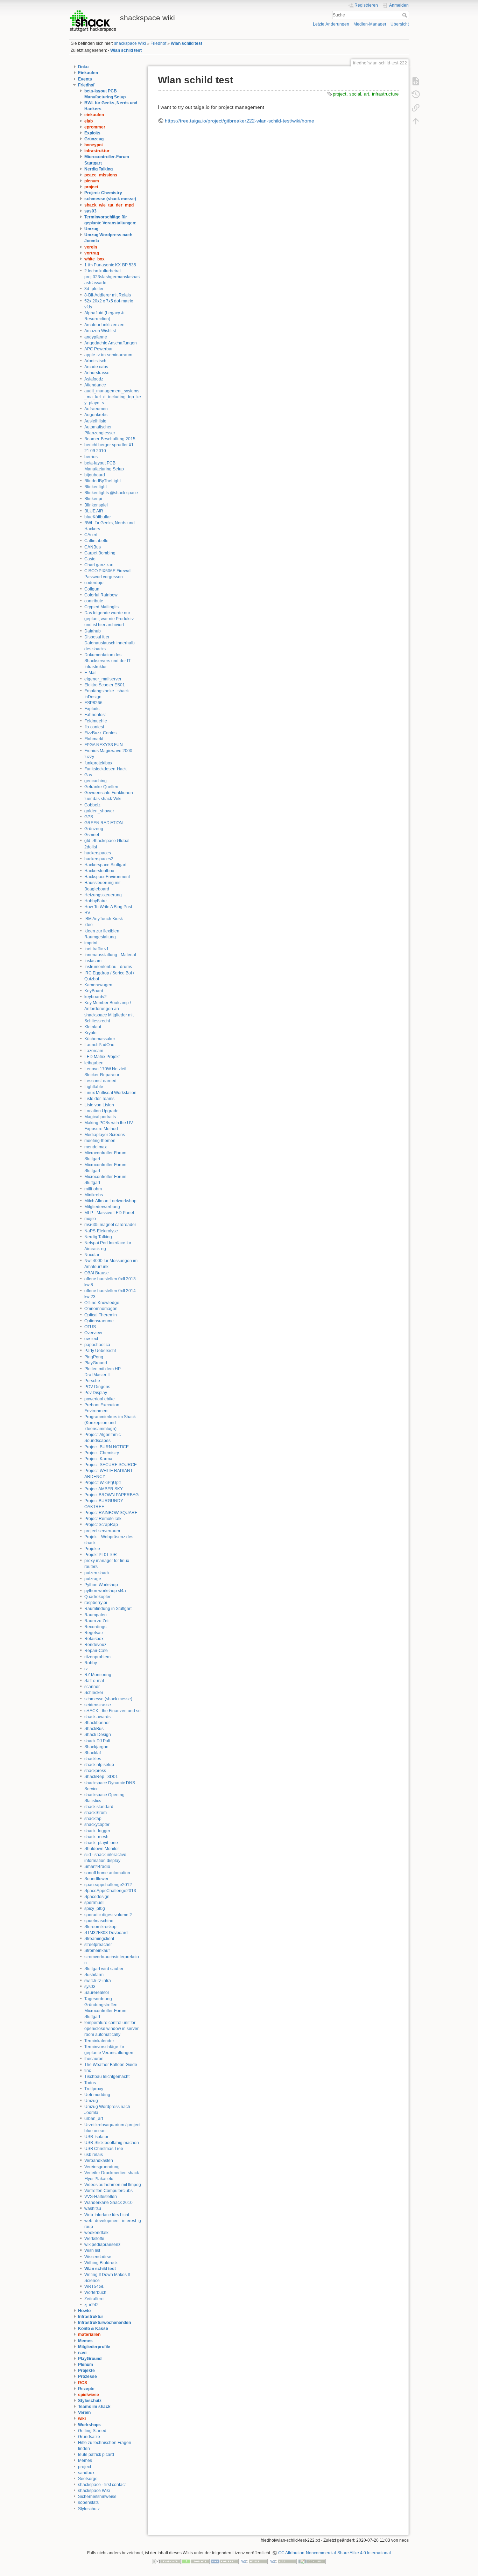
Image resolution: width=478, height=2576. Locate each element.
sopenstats (88, 2502)
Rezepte (86, 2389)
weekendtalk (96, 2233)
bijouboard (95, 475)
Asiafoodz (94, 379)
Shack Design (98, 1735)
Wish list (92, 2250)
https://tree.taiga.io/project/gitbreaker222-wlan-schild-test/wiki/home (240, 121)
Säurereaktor (97, 1993)
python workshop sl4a (105, 1591)
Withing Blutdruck (101, 2263)
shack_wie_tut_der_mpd (109, 205)
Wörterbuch (95, 2292)
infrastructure (385, 94)
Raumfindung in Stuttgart (108, 1609)
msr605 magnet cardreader (110, 1225)
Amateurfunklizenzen (104, 325)
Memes (85, 2341)
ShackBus (94, 1729)
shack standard (99, 1807)
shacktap (93, 1819)
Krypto (90, 1033)
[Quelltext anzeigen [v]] (416, 81)
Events (85, 79)
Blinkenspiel (96, 505)
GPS (89, 817)
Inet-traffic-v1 (97, 949)
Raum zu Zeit (97, 1621)
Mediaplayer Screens (105, 1135)
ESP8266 (93, 703)
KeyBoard (94, 991)
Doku (83, 67)
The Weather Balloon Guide (111, 2065)
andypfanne (96, 337)
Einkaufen (88, 73)
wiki (82, 2418)
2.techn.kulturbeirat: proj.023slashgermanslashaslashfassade (113, 277)
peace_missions (101, 175)
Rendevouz (95, 1645)
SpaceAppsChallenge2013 (110, 1891)
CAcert (91, 535)
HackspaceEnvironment (107, 877)
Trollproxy (94, 2089)
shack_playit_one (101, 1843)
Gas (88, 775)
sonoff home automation (107, 1873)
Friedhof (158, 43)
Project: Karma (98, 1459)
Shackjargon (96, 1747)
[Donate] (196, 2561)
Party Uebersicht (100, 1351)
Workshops (89, 2425)
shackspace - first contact (102, 2485)
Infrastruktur (91, 2317)
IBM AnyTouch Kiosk (104, 919)
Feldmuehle (96, 721)
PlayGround (96, 1363)
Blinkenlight (96, 487)
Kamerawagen (98, 985)
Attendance (95, 385)
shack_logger (97, 1831)
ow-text (91, 1339)
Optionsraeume (99, 1321)
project (91, 187)
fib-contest (94, 727)
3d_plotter (94, 289)
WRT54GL (94, 2287)
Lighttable (94, 1087)
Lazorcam (94, 1051)
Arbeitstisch (95, 361)
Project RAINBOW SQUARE (111, 1513)
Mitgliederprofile (94, 2347)
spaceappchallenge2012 (108, 1885)
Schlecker (94, 1693)
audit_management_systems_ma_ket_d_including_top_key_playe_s (113, 397)
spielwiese (89, 2395)
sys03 (90, 211)
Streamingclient (99, 1939)
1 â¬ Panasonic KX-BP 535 (110, 265)
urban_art (94, 2119)
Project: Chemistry (103, 193)
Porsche (92, 1381)
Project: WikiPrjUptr (103, 1483)
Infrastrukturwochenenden (104, 2323)
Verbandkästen (99, 2161)
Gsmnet (92, 835)
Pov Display (96, 1393)
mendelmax (96, 1147)
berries (91, 457)
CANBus (93, 547)
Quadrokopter (97, 1597)
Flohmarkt (94, 739)
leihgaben (94, 1063)
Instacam (93, 961)
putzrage (93, 1579)
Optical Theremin (101, 1315)
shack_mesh (96, 1837)
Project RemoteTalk (103, 1519)
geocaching (96, 781)
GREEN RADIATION (104, 823)
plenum (92, 181)
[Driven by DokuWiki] (312, 2561)
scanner (92, 1687)
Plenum (86, 2365)
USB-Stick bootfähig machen (112, 2143)
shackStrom (96, 1813)
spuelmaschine (99, 1921)
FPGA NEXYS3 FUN (104, 745)
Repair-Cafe (96, 1651)
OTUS (90, 1327)
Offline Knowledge (102, 1303)
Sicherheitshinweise (97, 2497)
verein (91, 247)
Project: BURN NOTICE (107, 1447)
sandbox (86, 2473)
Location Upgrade (101, 1111)
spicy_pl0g (95, 1909)
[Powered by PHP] (225, 2561)
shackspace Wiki (130, 43)
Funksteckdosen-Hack (106, 769)
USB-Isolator (96, 2137)
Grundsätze (89, 2437)
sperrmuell (94, 1903)
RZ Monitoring (98, 1675)
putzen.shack (97, 1573)
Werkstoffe (94, 2239)
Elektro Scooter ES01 (105, 685)
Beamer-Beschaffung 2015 (110, 439)
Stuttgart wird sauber (104, 1969)
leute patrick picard (96, 2455)
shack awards (97, 1717)
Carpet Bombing (100, 553)
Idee (89, 925)
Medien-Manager (370, 24)
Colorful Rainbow (101, 595)
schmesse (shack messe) (110, 199)
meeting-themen (100, 1141)
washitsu (93, 2208)
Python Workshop (101, 1585)
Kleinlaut (93, 1027)
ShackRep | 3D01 (101, 1777)
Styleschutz (90, 2401)
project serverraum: (103, 1531)
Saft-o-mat (94, 1681)
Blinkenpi (93, 499)
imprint (91, 943)
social (355, 94)
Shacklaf (93, 1753)
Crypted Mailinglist (102, 607)
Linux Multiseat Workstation (110, 1093)
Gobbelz (92, 805)
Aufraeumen (96, 409)
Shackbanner (97, 1723)
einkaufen (94, 115)
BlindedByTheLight (103, 481)
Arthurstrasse (97, 373)
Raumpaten (96, 1615)
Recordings (95, 1627)
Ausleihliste (95, 421)
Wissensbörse (98, 2257)
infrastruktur (97, 151)
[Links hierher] (416, 107)
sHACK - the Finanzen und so (113, 1711)
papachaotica (97, 1345)
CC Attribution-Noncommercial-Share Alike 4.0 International (335, 2553)
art (367, 94)
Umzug (91, 229)
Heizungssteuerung (103, 895)
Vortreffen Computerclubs (108, 2191)
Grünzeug (94, 139)
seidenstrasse (98, 1705)
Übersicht (400, 24)
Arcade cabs (96, 367)
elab (89, 121)
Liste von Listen (99, 1105)
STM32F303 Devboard (106, 1933)
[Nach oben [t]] (416, 121)
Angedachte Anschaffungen (111, 343)
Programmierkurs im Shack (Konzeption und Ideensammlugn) (110, 1423)
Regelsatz (94, 1633)
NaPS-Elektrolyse (101, 1231)
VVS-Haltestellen (101, 2197)
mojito (90, 1219)
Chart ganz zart (99, 565)
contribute (94, 601)
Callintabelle (96, 541)
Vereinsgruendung (102, 2167)
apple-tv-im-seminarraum (108, 355)
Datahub (93, 631)
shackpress (95, 1771)
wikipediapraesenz (102, 2245)
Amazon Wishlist (100, 331)
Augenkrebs (96, 415)
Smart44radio (97, 1867)
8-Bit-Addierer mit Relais (108, 295)
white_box (94, 259)
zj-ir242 (92, 2305)
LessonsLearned (100, 1081)
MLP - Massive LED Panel (109, 1213)
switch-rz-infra (98, 1981)
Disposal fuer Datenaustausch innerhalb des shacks (110, 643)
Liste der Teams (99, 1099)
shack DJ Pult (97, 1741)
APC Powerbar (99, 349)
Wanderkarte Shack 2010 (108, 2203)
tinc (88, 2071)
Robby (91, 1663)
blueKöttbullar (98, 517)
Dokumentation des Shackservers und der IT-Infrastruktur (108, 661)
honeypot (94, 145)
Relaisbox (94, 1639)
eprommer (95, 127)
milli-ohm (93, 1189)
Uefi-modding (97, 2095)
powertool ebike (100, 1399)
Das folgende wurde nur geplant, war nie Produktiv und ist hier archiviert (109, 619)
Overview (93, 1333)
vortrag (92, 253)
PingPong (94, 1357)
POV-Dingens (97, 1387)
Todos (90, 2083)
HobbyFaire (96, 901)
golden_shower (99, 811)
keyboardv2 (96, 997)
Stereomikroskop (100, 1927)
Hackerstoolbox (99, 871)
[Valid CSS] (283, 2561)
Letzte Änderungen (331, 24)
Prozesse (87, 2376)
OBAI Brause (97, 1273)
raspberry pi (96, 1603)
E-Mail (90, 673)
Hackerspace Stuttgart (105, 865)
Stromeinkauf (97, 1951)
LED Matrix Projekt (102, 1057)
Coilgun (92, 589)
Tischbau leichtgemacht (107, 2077)
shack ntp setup (99, 1765)
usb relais (94, 2155)
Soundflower (96, 1879)
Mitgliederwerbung (102, 1207)
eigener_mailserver (103, 679)
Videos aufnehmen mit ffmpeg (113, 2185)
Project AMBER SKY (104, 1489)
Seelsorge (88, 2479)
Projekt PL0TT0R (101, 1555)
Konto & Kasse (93, 2329)
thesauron (94, 2059)
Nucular (92, 1255)
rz (86, 1669)
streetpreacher (98, 1945)
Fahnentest (95, 715)
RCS (83, 2383)
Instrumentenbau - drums (108, 967)
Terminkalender (99, 2041)
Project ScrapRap (101, 1525)
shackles (93, 1759)
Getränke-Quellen (101, 787)
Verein (84, 2413)
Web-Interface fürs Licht (107, 2215)
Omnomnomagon (101, 1309)
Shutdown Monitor (102, 1849)
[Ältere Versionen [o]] (416, 94)
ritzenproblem (97, 1657)
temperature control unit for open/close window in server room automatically (111, 2029)
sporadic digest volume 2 (108, 1915)
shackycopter (97, 1825)
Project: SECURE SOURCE (111, 1465)
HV (87, 913)
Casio (90, 559)
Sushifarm (94, 1975)
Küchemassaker (100, 1039)
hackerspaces (98, 853)
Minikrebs (94, 1195)
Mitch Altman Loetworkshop (110, 1201)
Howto (84, 2311)
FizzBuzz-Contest (101, 733)
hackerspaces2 (99, 859)
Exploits (92, 133)
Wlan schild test (187, 43)
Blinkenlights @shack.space (111, 493)
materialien (89, 2334)
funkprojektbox (98, 763)
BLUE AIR (94, 511)
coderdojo (94, 583)
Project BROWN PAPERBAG (111, 1495)
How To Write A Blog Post (108, 907)
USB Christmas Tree (104, 2149)
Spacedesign (97, 1897)
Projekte (92, 1549)
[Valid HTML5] (254, 2561)
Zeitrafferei (94, 2299)
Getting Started (92, 2431)
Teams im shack (94, 2407)
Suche (405, 15)
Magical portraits (100, 1117)
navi (82, 2353)
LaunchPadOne (99, 1045)
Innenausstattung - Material (110, 955)
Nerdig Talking (99, 169)
